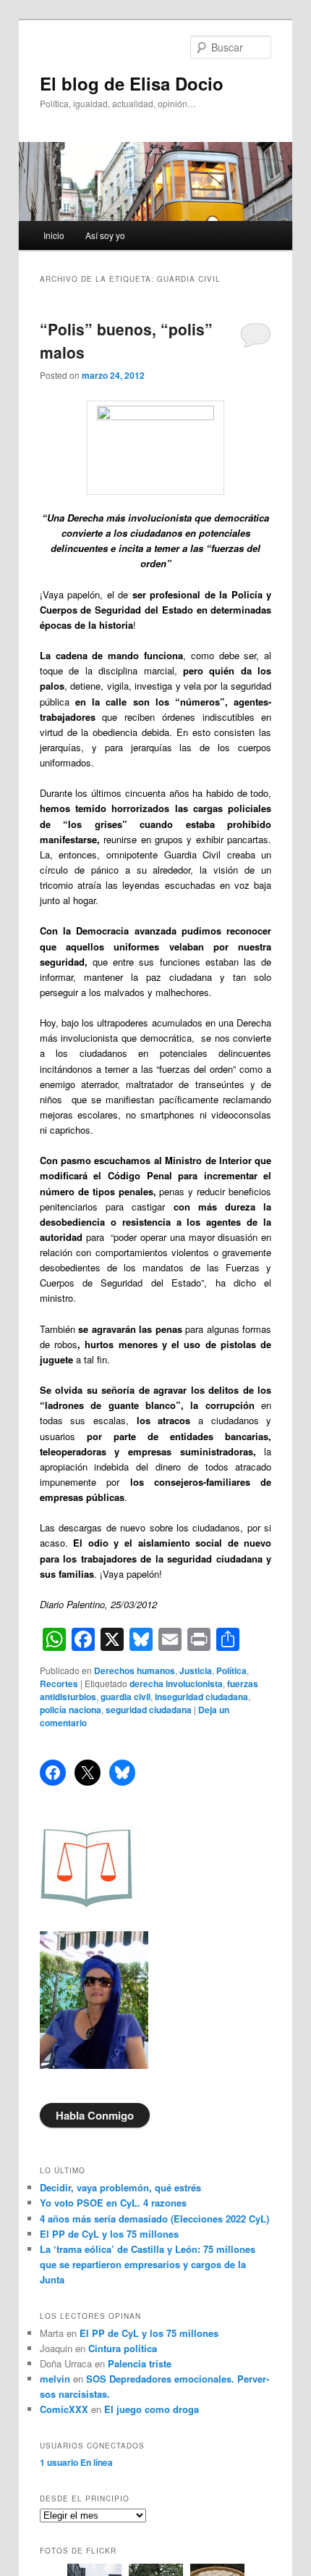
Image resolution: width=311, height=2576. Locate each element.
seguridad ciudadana (149, 1710)
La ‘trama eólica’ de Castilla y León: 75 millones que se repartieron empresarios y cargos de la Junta (148, 2264)
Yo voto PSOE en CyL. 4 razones (113, 2203)
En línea (76, 2462)
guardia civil (125, 1697)
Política (231, 1670)
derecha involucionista (176, 1684)
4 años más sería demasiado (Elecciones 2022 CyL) (154, 2219)
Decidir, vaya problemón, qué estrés (120, 2187)
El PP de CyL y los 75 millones (112, 2234)
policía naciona (71, 1710)
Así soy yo (105, 235)
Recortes (59, 1684)
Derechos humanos (135, 1670)
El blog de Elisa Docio (132, 83)
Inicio (54, 235)
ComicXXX (64, 2409)
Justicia (196, 1670)
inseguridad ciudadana (201, 1697)
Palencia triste (140, 2363)
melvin (55, 2379)
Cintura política (123, 2348)
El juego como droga (152, 2409)
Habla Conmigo (95, 2115)
